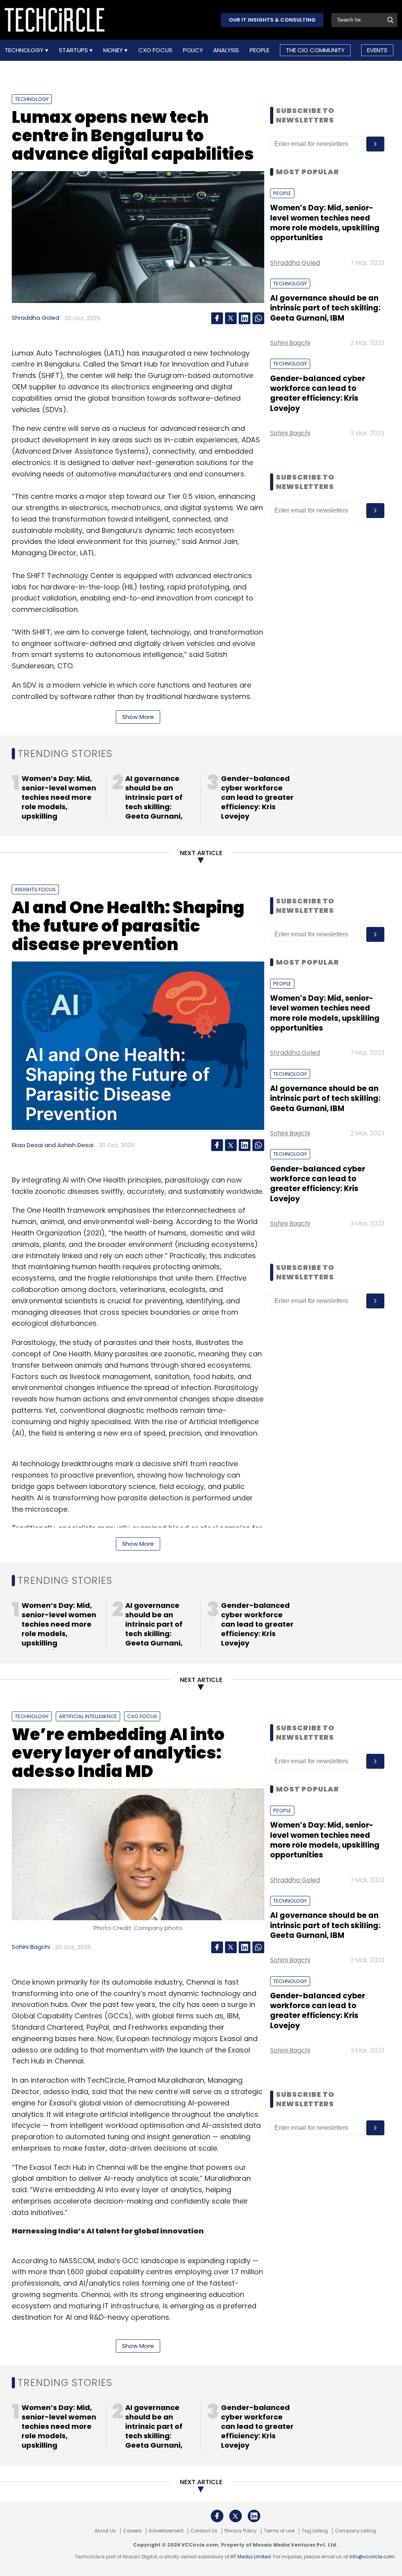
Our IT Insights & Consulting (272, 20)
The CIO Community (315, 50)
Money (114, 50)
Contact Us (204, 2531)
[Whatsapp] (258, 318)
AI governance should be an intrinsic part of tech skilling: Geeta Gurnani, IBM (325, 308)
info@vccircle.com (372, 2557)
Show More (138, 717)
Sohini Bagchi (290, 343)
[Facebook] (217, 318)
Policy (193, 50)
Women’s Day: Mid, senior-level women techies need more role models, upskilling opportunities (325, 223)
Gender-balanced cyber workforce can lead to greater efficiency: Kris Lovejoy (318, 393)
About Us (105, 2531)
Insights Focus (35, 889)
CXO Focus (155, 50)
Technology (25, 50)
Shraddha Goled (36, 318)
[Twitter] (231, 318)
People (259, 50)
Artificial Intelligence (88, 1716)
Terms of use (279, 2531)
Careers (132, 2531)
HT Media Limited (251, 2557)
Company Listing (355, 2531)
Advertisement (166, 2531)
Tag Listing (315, 2531)
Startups (74, 50)
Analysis (226, 50)
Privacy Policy (241, 2531)
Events (377, 50)
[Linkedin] (245, 318)
